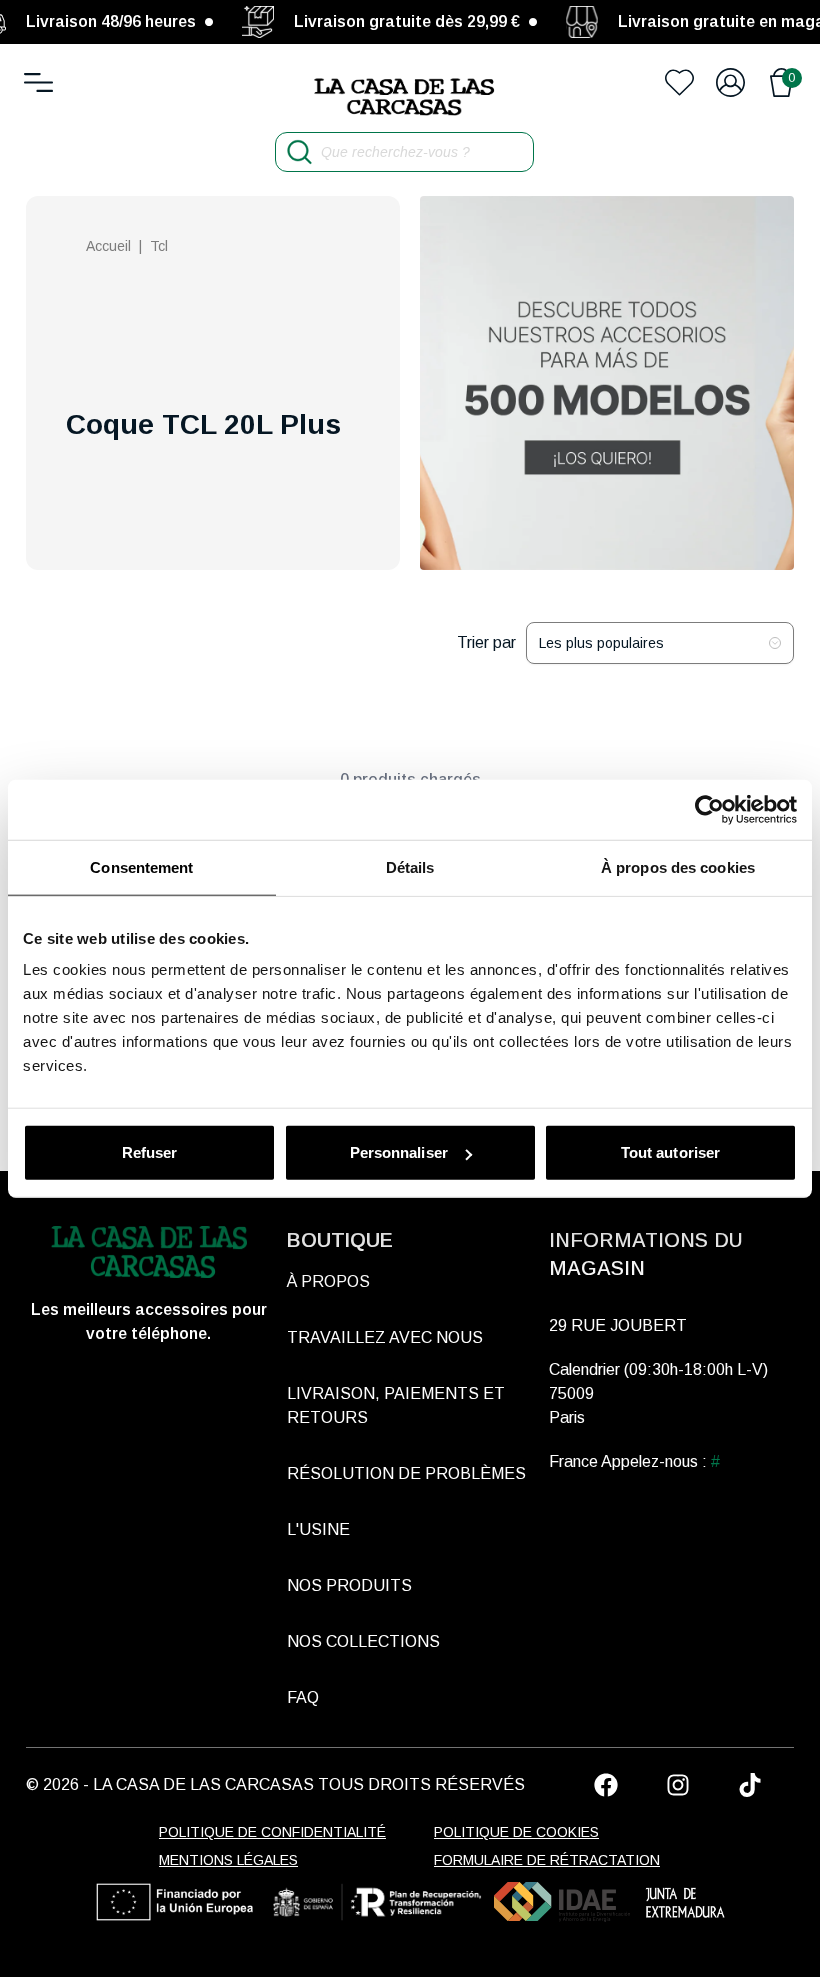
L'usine (318, 1529)
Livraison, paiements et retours (396, 1405)
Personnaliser (399, 1152)
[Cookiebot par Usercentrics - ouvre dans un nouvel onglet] (709, 809)
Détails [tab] (410, 866)
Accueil (108, 246)
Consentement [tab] (141, 866)
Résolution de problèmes (406, 1473)
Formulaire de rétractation (547, 1860)
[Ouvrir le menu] (38, 82)
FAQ (303, 1697)
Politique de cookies (516, 1832)
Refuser (150, 1152)
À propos (328, 1281)
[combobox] (660, 643)
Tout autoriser (670, 1152)
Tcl (159, 246)
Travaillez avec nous (385, 1337)
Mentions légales (228, 1860)
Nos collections (363, 1641)
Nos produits (349, 1585)
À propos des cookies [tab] (678, 866)
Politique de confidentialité (272, 1832)
